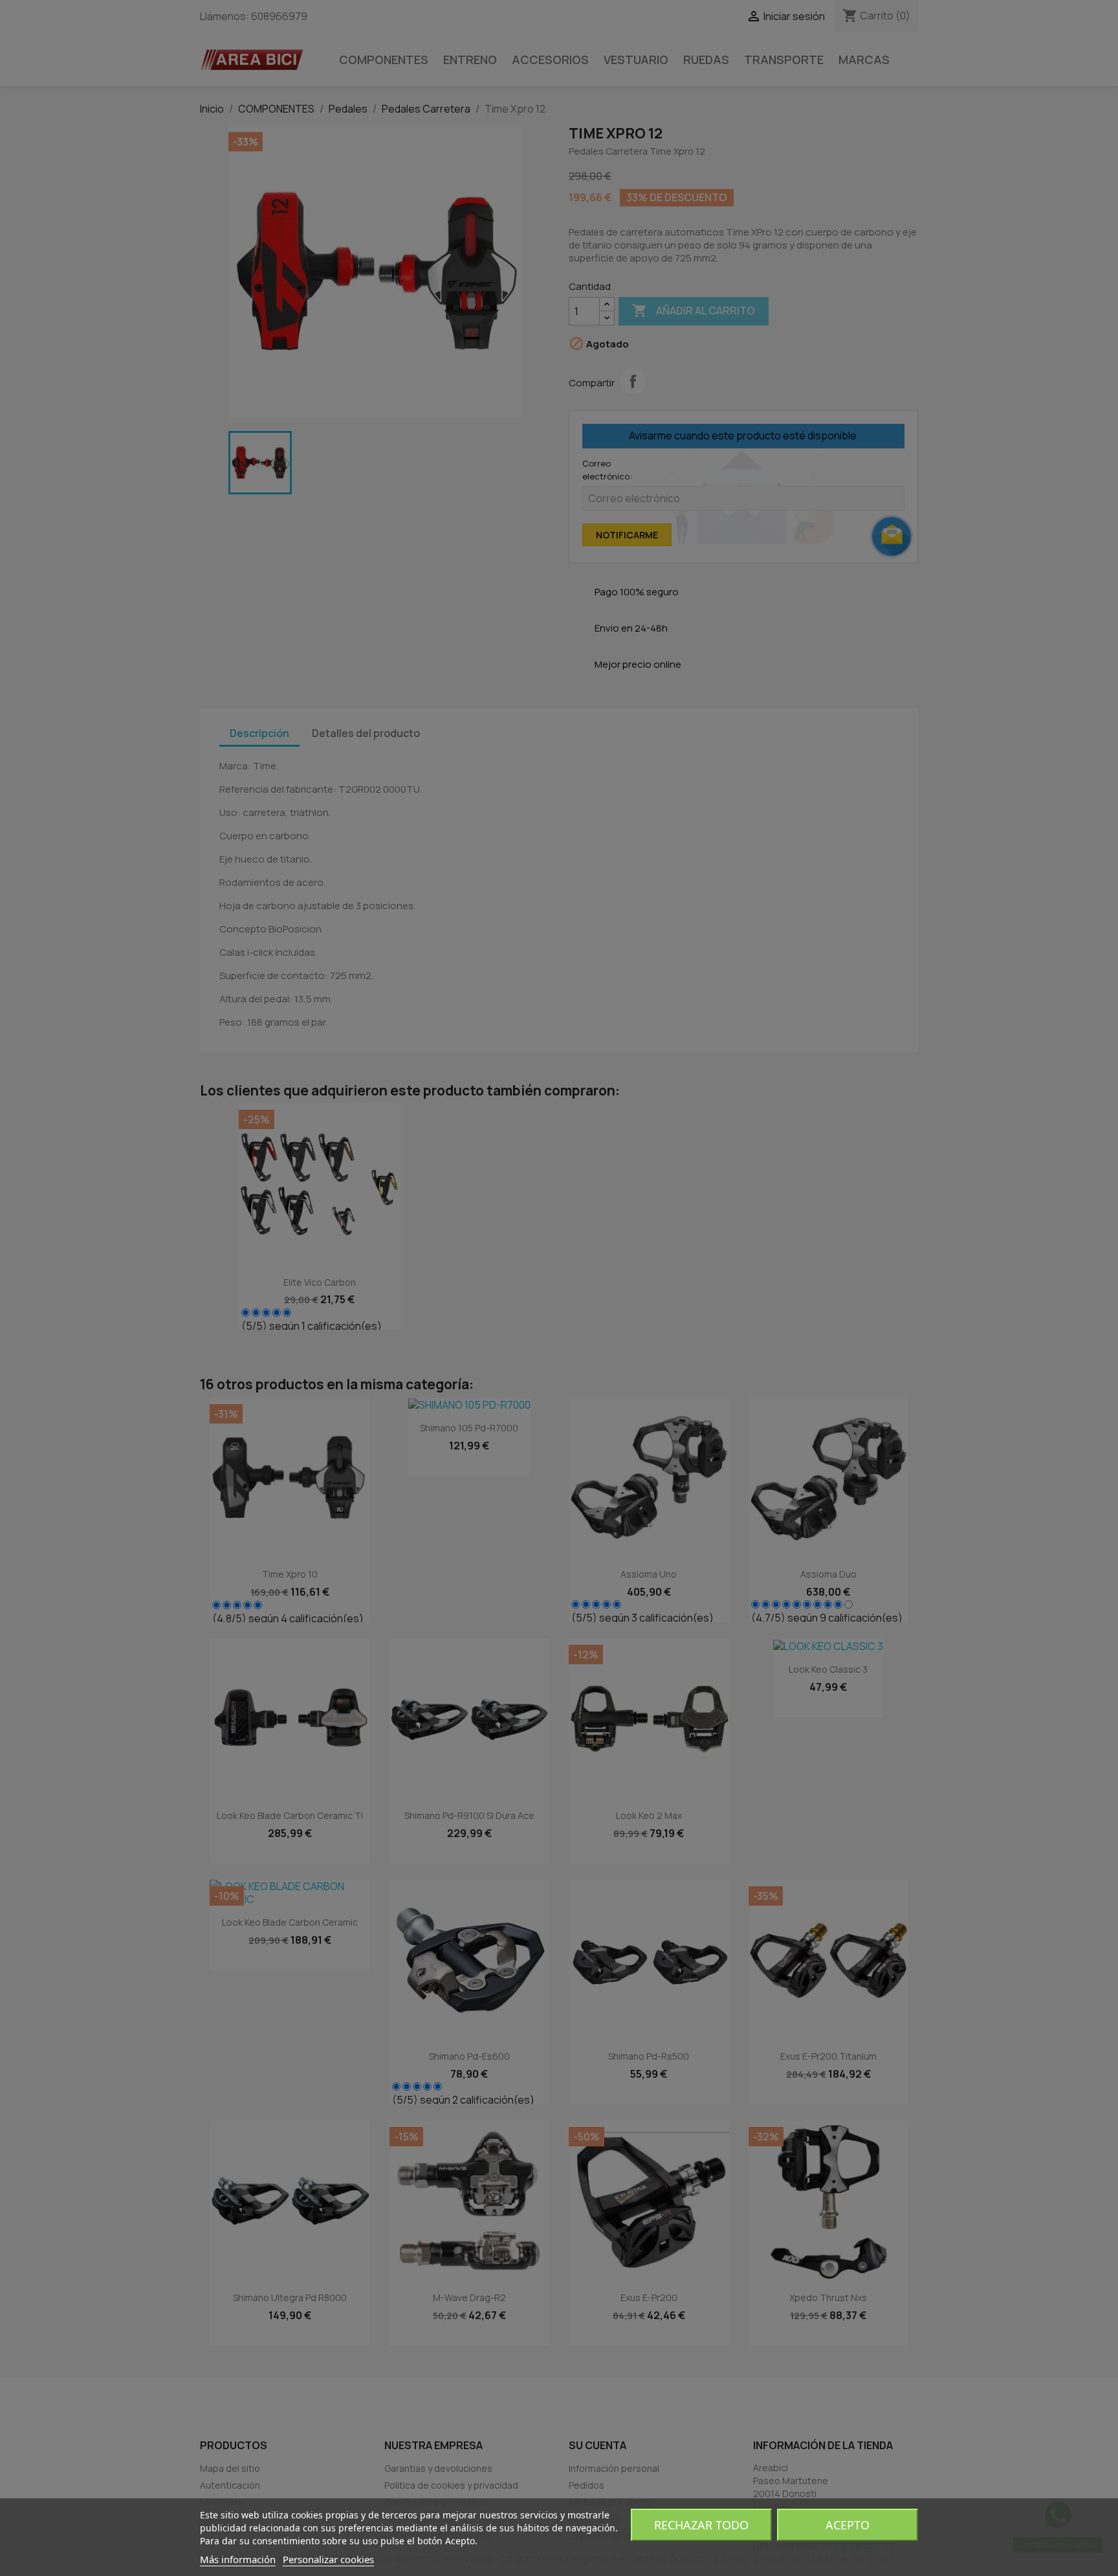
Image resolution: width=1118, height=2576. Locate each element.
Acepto (848, 2525)
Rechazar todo (701, 2525)
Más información (238, 2559)
